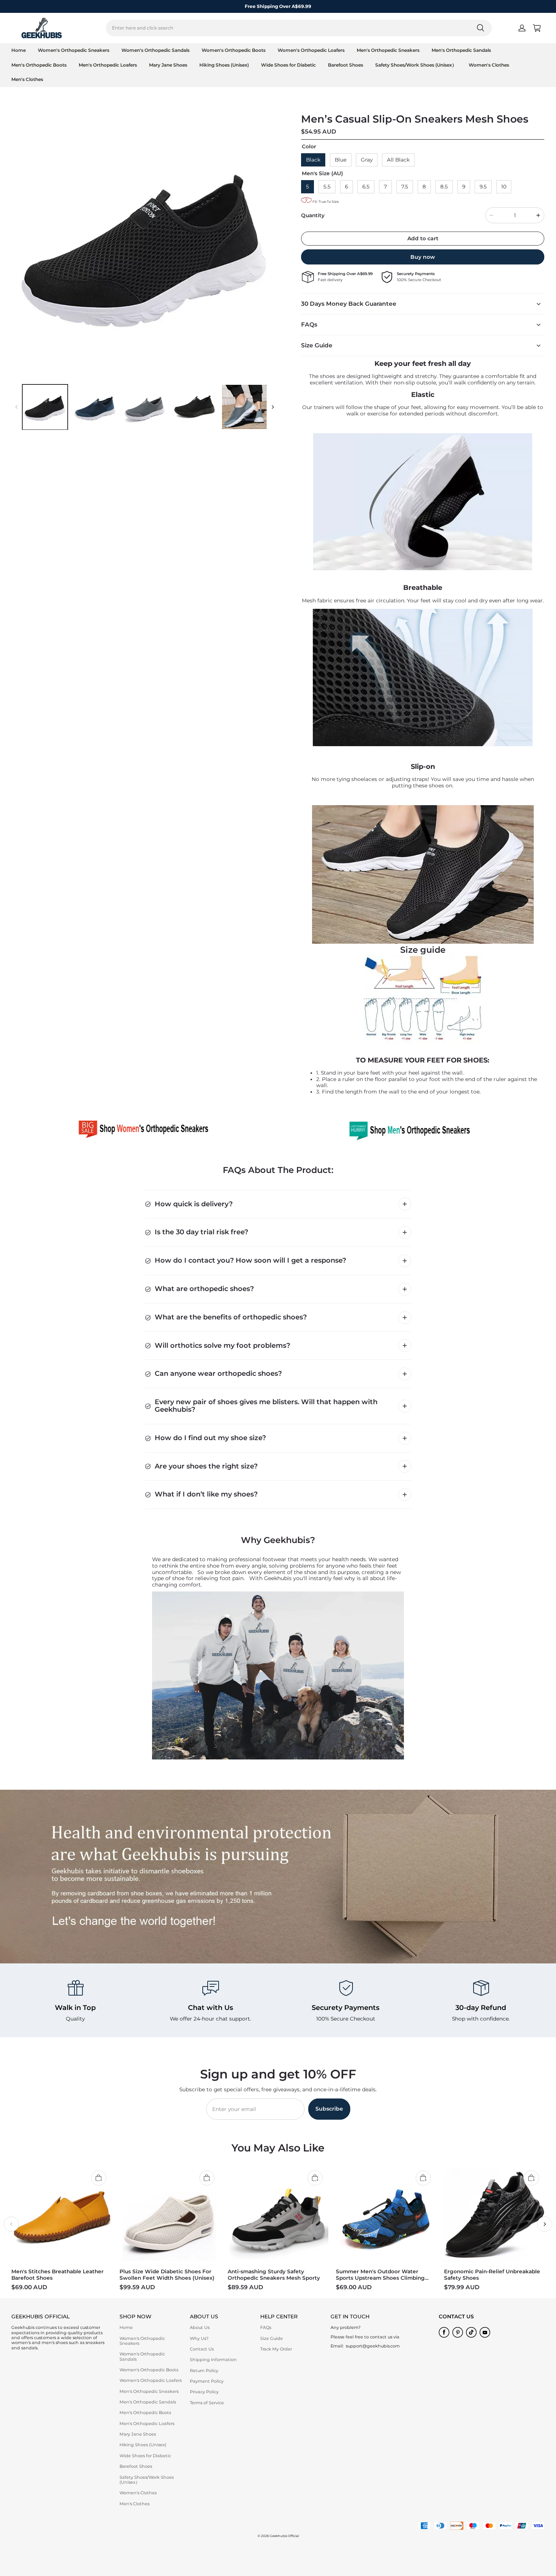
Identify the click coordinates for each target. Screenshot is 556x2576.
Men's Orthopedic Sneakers (388, 50)
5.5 (327, 187)
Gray (367, 160)
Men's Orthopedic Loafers (108, 65)
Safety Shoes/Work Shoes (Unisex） (416, 65)
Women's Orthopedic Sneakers (74, 50)
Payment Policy (207, 2381)
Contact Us (202, 2349)
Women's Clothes (489, 65)
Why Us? (199, 2338)
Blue (341, 160)
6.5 (366, 187)
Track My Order (276, 2349)
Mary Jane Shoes (168, 65)
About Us (200, 2327)
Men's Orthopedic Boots (39, 65)
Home (19, 50)
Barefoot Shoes (346, 65)
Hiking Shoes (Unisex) (224, 65)
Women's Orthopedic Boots (234, 50)
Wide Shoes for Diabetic (288, 65)
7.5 (405, 187)
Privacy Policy (204, 2392)
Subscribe (329, 2109)
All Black (398, 160)
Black (313, 160)
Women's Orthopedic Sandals (155, 50)
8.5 (444, 187)
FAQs (266, 2327)
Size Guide (272, 2338)
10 (504, 187)
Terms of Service (207, 2403)
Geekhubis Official (284, 2536)
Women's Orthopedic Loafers (311, 50)
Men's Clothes (27, 79)
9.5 (483, 187)
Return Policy (204, 2371)
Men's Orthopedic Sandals (461, 50)
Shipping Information (213, 2360)
